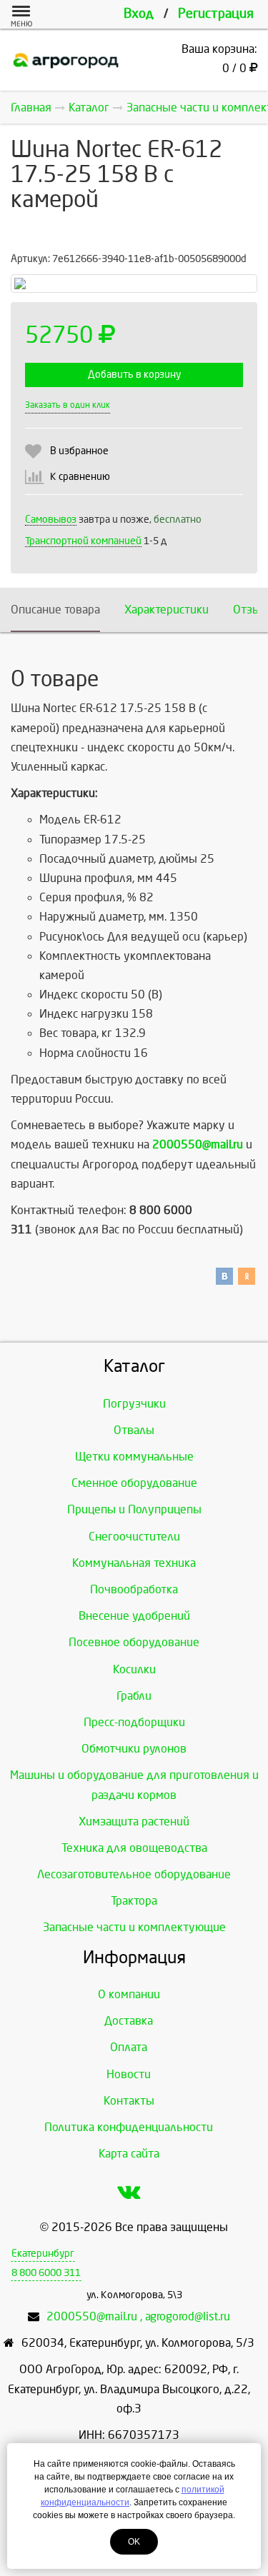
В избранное (79, 451)
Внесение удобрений (134, 1616)
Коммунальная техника (134, 1563)
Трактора (134, 1901)
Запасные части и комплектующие (134, 1927)
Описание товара (55, 610)
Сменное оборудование (134, 1483)
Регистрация (216, 14)
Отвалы (134, 1430)
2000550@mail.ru (198, 1144)
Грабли (134, 1696)
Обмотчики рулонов (134, 1749)
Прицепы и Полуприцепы (134, 1509)
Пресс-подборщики (134, 1722)
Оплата (129, 2047)
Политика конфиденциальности (129, 2127)
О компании (129, 1994)
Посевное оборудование (134, 1642)
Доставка (129, 2021)
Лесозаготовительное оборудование (134, 1874)
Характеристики (167, 610)
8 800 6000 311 (46, 2273)
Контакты (129, 2101)
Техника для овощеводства (134, 1848)
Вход (139, 14)
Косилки (134, 1669)
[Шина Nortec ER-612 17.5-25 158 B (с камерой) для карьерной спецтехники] (134, 284)
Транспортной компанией (83, 541)
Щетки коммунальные (134, 1457)
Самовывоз (51, 520)
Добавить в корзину (134, 375)
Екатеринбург (43, 2254)
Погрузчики (134, 1404)
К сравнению (80, 477)
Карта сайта (129, 2154)
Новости (129, 2074)
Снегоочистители (134, 1537)
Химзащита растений (134, 1821)
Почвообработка (134, 1589)
